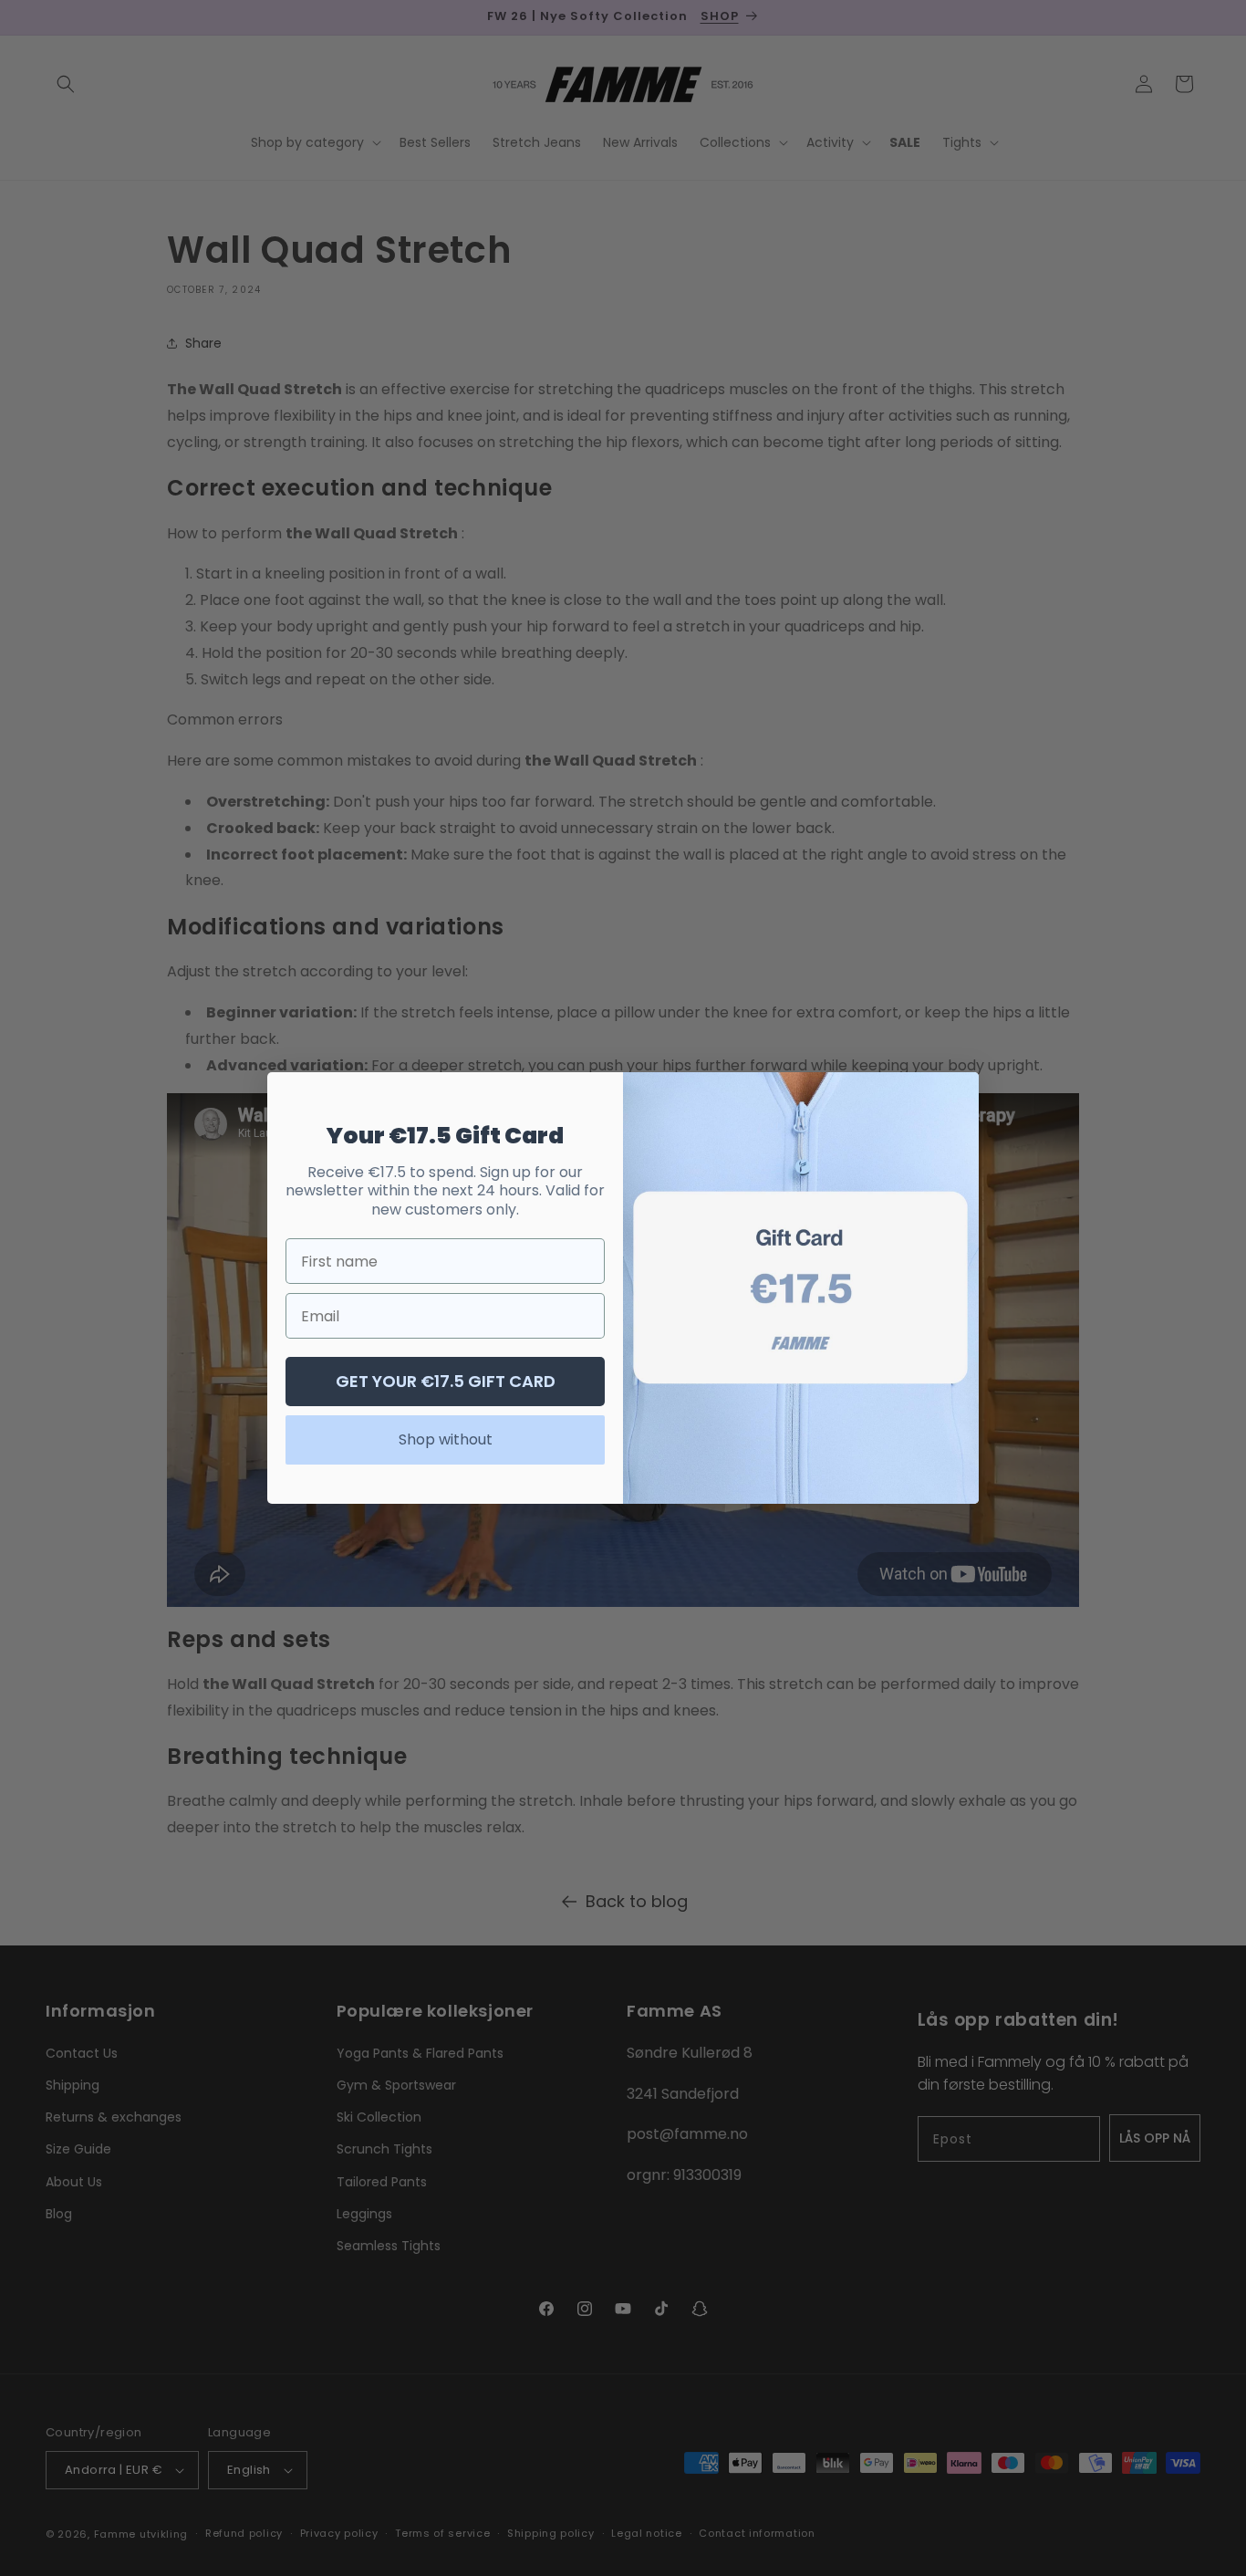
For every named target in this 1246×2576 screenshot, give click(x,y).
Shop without (446, 1439)
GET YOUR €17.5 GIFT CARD (446, 1381)
